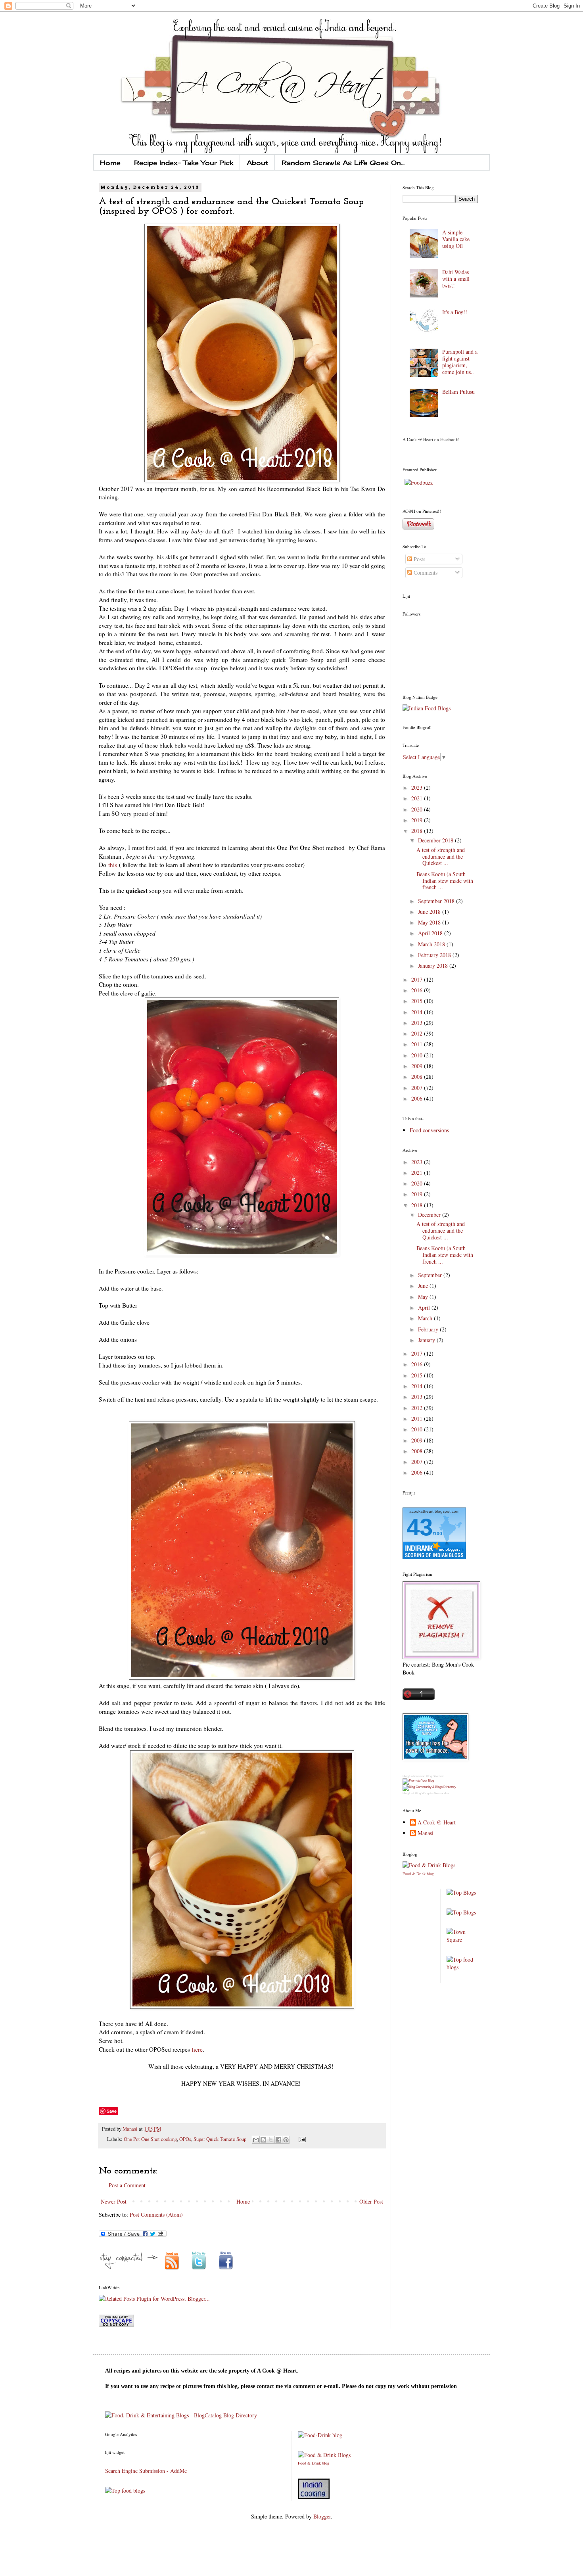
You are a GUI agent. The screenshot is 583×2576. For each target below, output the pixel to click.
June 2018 (430, 912)
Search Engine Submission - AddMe (146, 2471)
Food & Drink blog (418, 1874)
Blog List (408, 1793)
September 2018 (437, 901)
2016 (418, 990)
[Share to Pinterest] (286, 2140)
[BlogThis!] (263, 2140)
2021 (418, 798)
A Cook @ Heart (437, 1823)
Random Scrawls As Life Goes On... (343, 163)
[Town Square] (462, 1940)
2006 (418, 1098)
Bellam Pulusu (458, 392)
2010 (418, 1055)
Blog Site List (435, 1776)
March (426, 1318)
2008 (418, 1077)
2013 (418, 1023)
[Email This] (256, 2140)
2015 (418, 1001)
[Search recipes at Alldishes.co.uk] (462, 1967)
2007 (418, 1088)
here (197, 2049)
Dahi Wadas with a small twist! (456, 279)
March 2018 (432, 944)
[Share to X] (271, 2140)
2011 (418, 1044)
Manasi (131, 2129)
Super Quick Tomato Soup (220, 2139)
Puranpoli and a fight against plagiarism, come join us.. (460, 362)
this (113, 865)
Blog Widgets (424, 1793)
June (424, 1286)
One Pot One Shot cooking (150, 2139)
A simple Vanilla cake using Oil (456, 239)
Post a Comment (127, 2185)
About (257, 163)
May (424, 1297)
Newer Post (114, 2201)
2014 (418, 1012)
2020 (418, 809)
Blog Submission (414, 1776)
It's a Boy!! (455, 312)
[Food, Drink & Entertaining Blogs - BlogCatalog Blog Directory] (181, 2415)
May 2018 (430, 922)
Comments (425, 573)
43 (420, 1527)
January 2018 (434, 966)
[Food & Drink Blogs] (429, 1865)
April (425, 1307)
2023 (418, 787)
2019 (418, 820)
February (429, 1329)
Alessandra (441, 1793)
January (427, 1340)
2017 (418, 979)
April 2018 (431, 933)
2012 (418, 1033)
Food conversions (429, 1130)
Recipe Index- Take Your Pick (184, 163)
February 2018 (435, 955)
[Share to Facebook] (278, 2140)
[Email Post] (301, 2139)
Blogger (322, 2516)
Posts (419, 559)
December (430, 1215)
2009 (418, 1066)
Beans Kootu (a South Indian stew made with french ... (445, 881)
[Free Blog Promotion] (418, 1781)
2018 (418, 831)
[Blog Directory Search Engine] (429, 1787)
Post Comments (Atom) (156, 2214)
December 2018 (436, 840)
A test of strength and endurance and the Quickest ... (441, 856)
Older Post (371, 2201)
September (431, 1275)
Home (110, 163)
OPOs (185, 2139)
